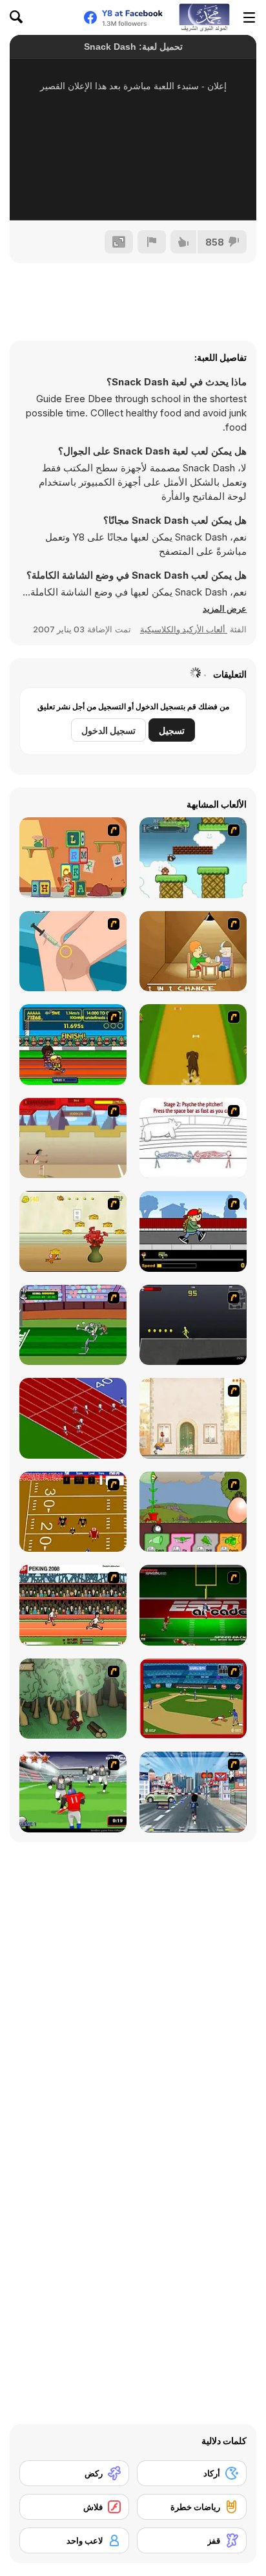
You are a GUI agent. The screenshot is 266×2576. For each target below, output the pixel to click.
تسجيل (172, 730)
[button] (225, 608)
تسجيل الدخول (108, 730)
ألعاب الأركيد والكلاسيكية (184, 629)
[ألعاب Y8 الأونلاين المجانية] (204, 17)
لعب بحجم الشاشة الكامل (133, 193)
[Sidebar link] (249, 17)
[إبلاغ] (152, 242)
